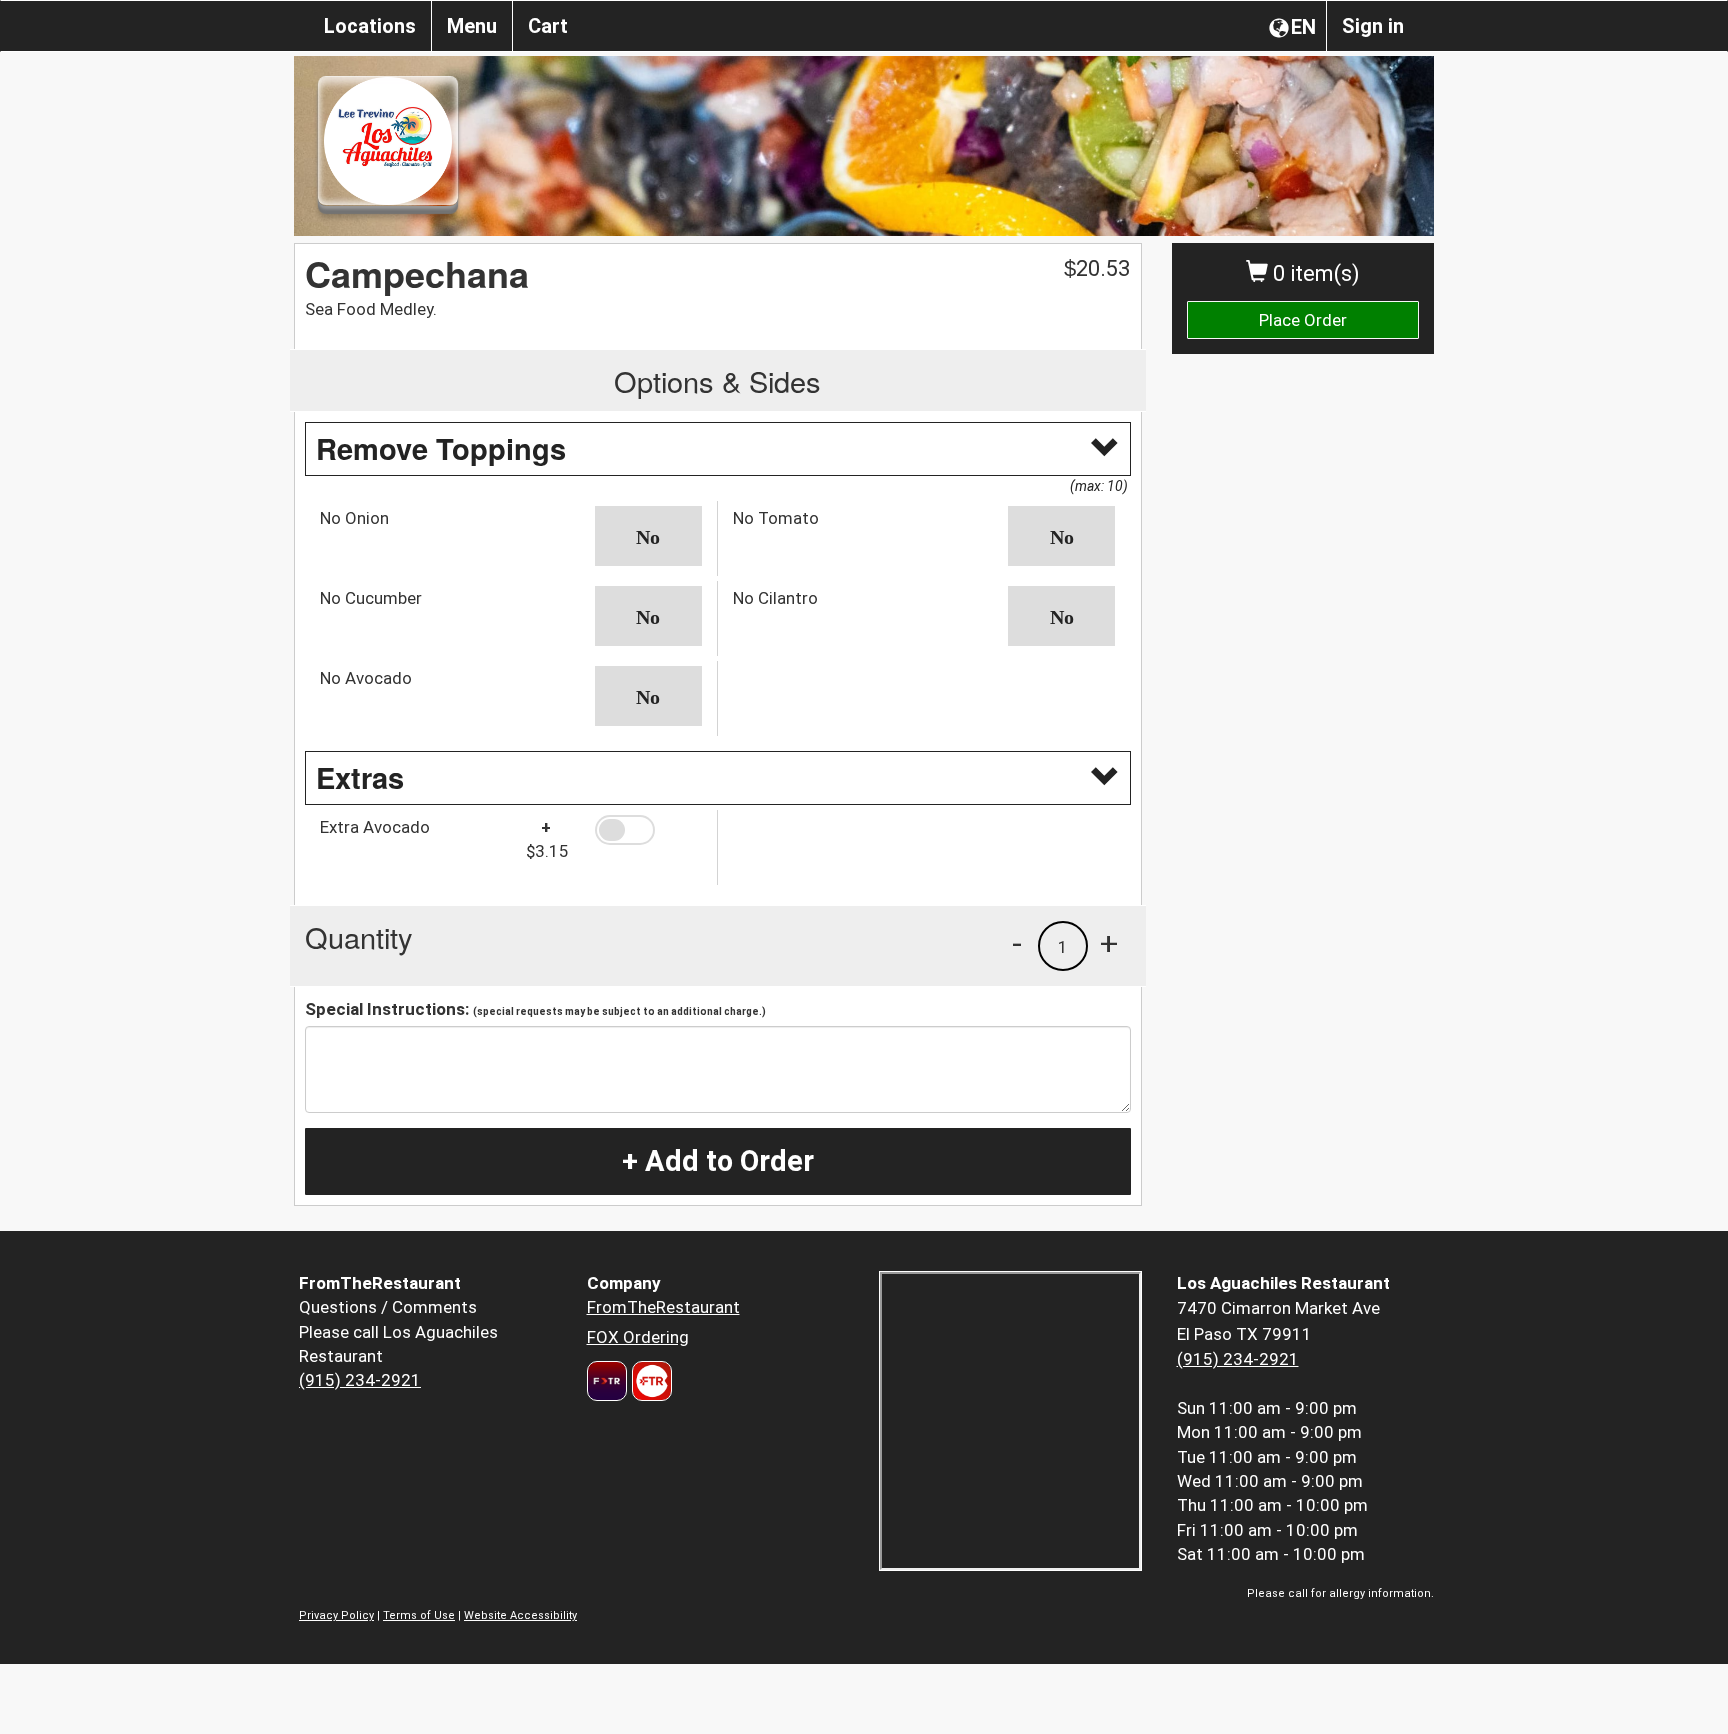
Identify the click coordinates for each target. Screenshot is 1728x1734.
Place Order (1303, 320)
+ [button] (1109, 943)
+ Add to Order (718, 1161)
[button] (648, 536)
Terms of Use (419, 1615)
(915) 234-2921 (360, 1380)
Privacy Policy (336, 1615)
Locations (370, 26)
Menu (472, 26)
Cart (548, 26)
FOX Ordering (638, 1337)
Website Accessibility (520, 1615)
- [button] (1017, 943)
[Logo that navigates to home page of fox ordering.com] (649, 1381)
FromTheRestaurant (663, 1307)
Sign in (1373, 26)
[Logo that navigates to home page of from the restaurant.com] (607, 1381)
